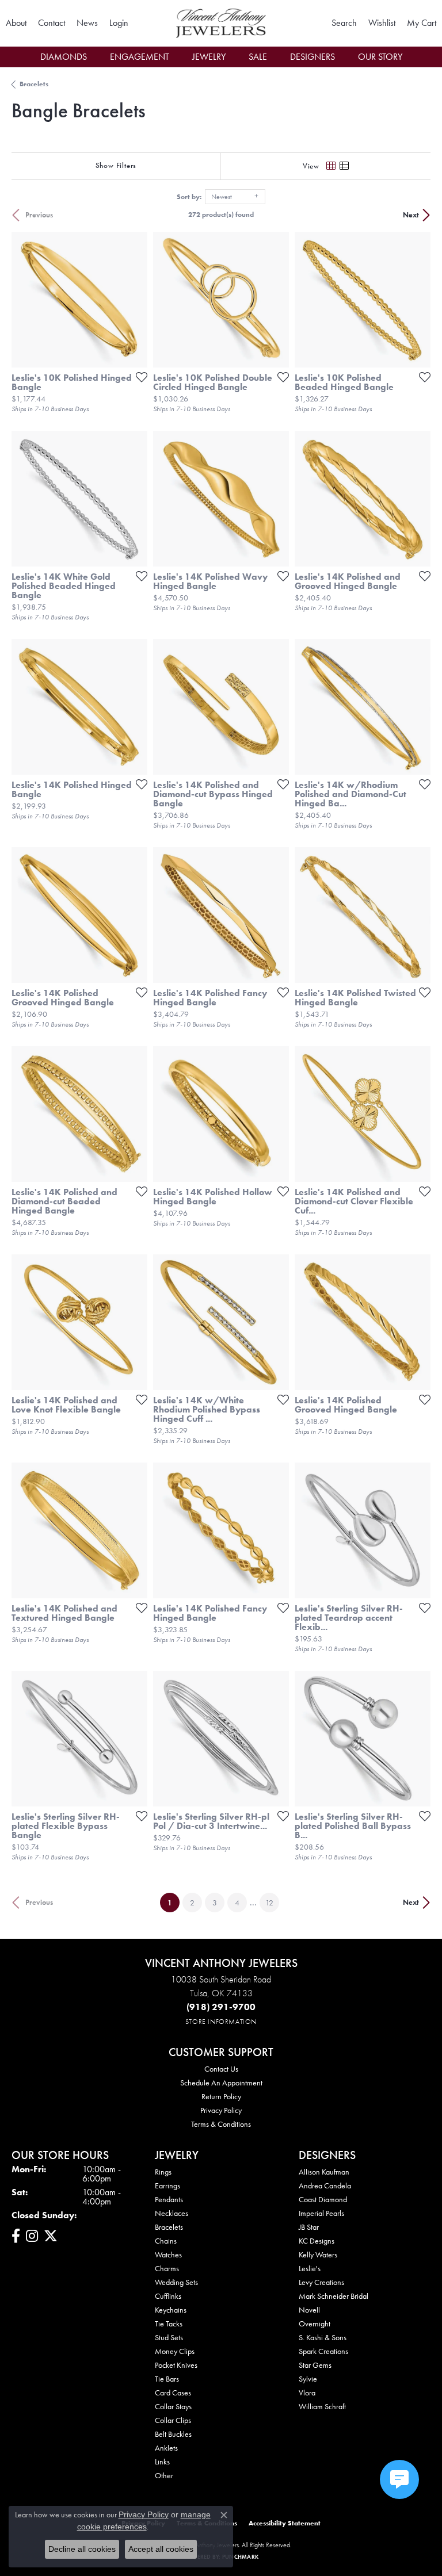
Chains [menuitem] (166, 2241)
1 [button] (174, 1902)
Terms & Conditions (221, 2124)
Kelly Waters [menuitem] (318, 2255)
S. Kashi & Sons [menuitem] (323, 2337)
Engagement (140, 57)
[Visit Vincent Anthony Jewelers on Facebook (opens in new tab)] (16, 2236)
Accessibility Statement (285, 2523)
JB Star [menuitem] (309, 2227)
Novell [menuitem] (309, 2310)
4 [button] (237, 1903)
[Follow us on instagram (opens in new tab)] (32, 2236)
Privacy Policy (221, 2110)
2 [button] (192, 1903)
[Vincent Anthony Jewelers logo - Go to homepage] (221, 23)
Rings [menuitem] (163, 2172)
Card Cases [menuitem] (173, 2393)
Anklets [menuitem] (166, 2448)
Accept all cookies (161, 2549)
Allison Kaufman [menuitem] (324, 2172)
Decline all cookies (82, 2549)
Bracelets (34, 84)
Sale (258, 57)
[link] (16, 23)
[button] (119, 23)
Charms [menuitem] (167, 2268)
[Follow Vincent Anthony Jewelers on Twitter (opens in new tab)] (51, 2236)
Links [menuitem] (162, 2462)
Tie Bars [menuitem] (167, 2379)
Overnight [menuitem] (315, 2324)
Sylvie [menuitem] (308, 2379)
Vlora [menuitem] (307, 2393)
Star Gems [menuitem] (315, 2365)
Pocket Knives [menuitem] (176, 2365)
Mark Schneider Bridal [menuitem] (334, 2296)
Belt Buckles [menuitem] (173, 2434)
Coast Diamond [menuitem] (323, 2199)
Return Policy (221, 2096)
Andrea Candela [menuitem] (325, 2185)
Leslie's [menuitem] (310, 2268)
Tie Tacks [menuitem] (169, 2324)
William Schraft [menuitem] (322, 2406)
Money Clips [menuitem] (175, 2351)
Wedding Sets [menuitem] (176, 2282)
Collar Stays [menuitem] (173, 2406)
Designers (313, 57)
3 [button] (215, 1903)
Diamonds (64, 57)
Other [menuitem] (164, 2475)
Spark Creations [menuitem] (323, 2351)
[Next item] (135, 300)
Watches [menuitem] (168, 2255)
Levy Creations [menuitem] (321, 2282)
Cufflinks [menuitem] (168, 2296)
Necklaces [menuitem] (172, 2213)
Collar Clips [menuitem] (173, 2420)
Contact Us (221, 2069)
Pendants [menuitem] (169, 2199)
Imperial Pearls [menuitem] (321, 2213)
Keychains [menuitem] (171, 2310)
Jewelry (209, 57)
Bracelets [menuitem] (169, 2227)
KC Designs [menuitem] (317, 2241)
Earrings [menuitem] (167, 2185)
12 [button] (269, 1903)
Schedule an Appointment (221, 2083)
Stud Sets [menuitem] (169, 2337)
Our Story (380, 57)
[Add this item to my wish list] (138, 377)
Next (411, 215)
